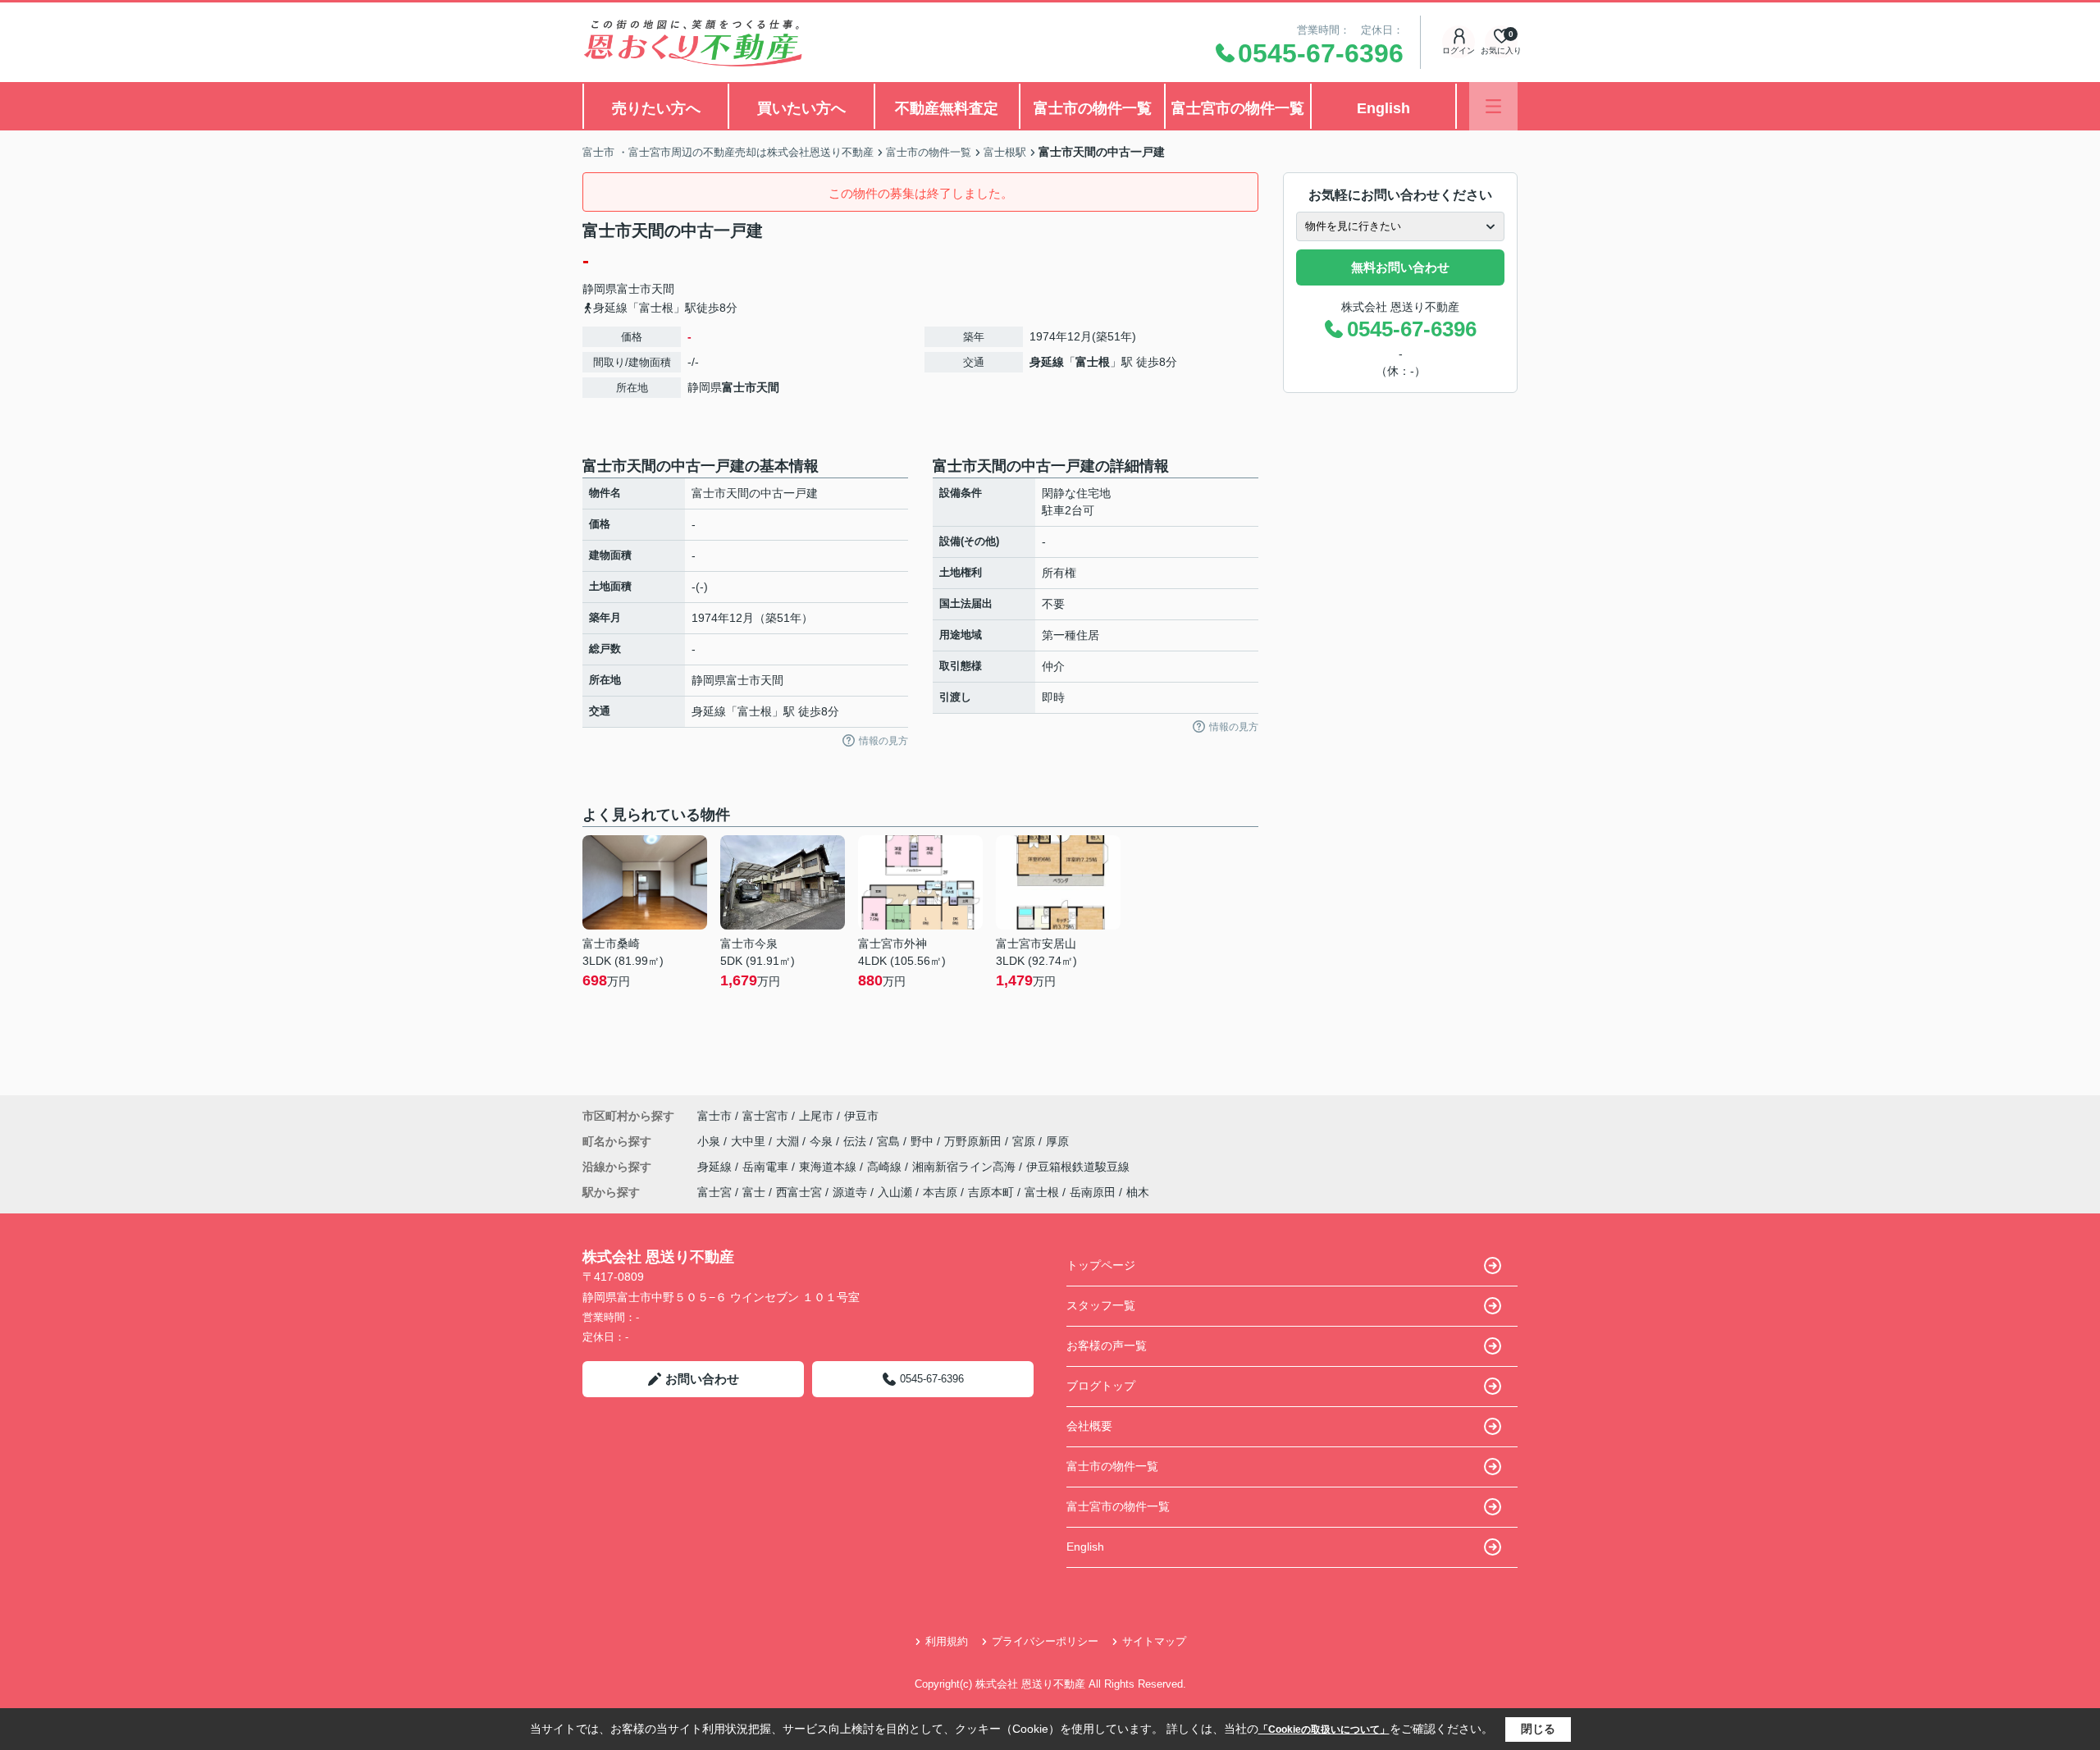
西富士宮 (799, 1192)
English (1383, 108)
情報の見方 (883, 741)
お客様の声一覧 (1107, 1346)
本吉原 (940, 1192)
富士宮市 (765, 1116)
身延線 (1047, 362)
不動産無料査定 (947, 108)
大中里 (750, 1141)
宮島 (890, 1141)
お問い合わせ (702, 1379)
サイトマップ (1154, 1641)
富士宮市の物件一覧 (1238, 108)
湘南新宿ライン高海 (966, 1167)
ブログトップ (1101, 1386)
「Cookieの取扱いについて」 (1324, 1729)
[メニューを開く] (1493, 106)
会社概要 (1089, 1426)
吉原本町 (991, 1192)
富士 (754, 1192)
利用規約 (947, 1641)
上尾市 (816, 1116)
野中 (924, 1141)
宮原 (1025, 1141)
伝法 (856, 1141)
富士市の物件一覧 (1093, 108)
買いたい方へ (801, 108)
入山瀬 (895, 1192)
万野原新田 (975, 1141)
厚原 (1057, 1141)
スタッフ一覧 (1101, 1305)
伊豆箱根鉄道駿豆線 (1078, 1167)
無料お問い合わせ (1400, 267)
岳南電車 (767, 1167)
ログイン (1459, 50)
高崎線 (886, 1167)
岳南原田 (1093, 1192)
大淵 (789, 1141)
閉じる (1538, 1729)
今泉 (823, 1141)
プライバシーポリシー (1045, 1641)
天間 (663, 289)
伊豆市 (861, 1116)
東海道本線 (829, 1167)
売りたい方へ (656, 108)
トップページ (1101, 1265)
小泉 (710, 1141)
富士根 (1093, 362)
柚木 (1138, 1192)
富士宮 (714, 1192)
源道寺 (850, 1192)
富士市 (634, 289)
